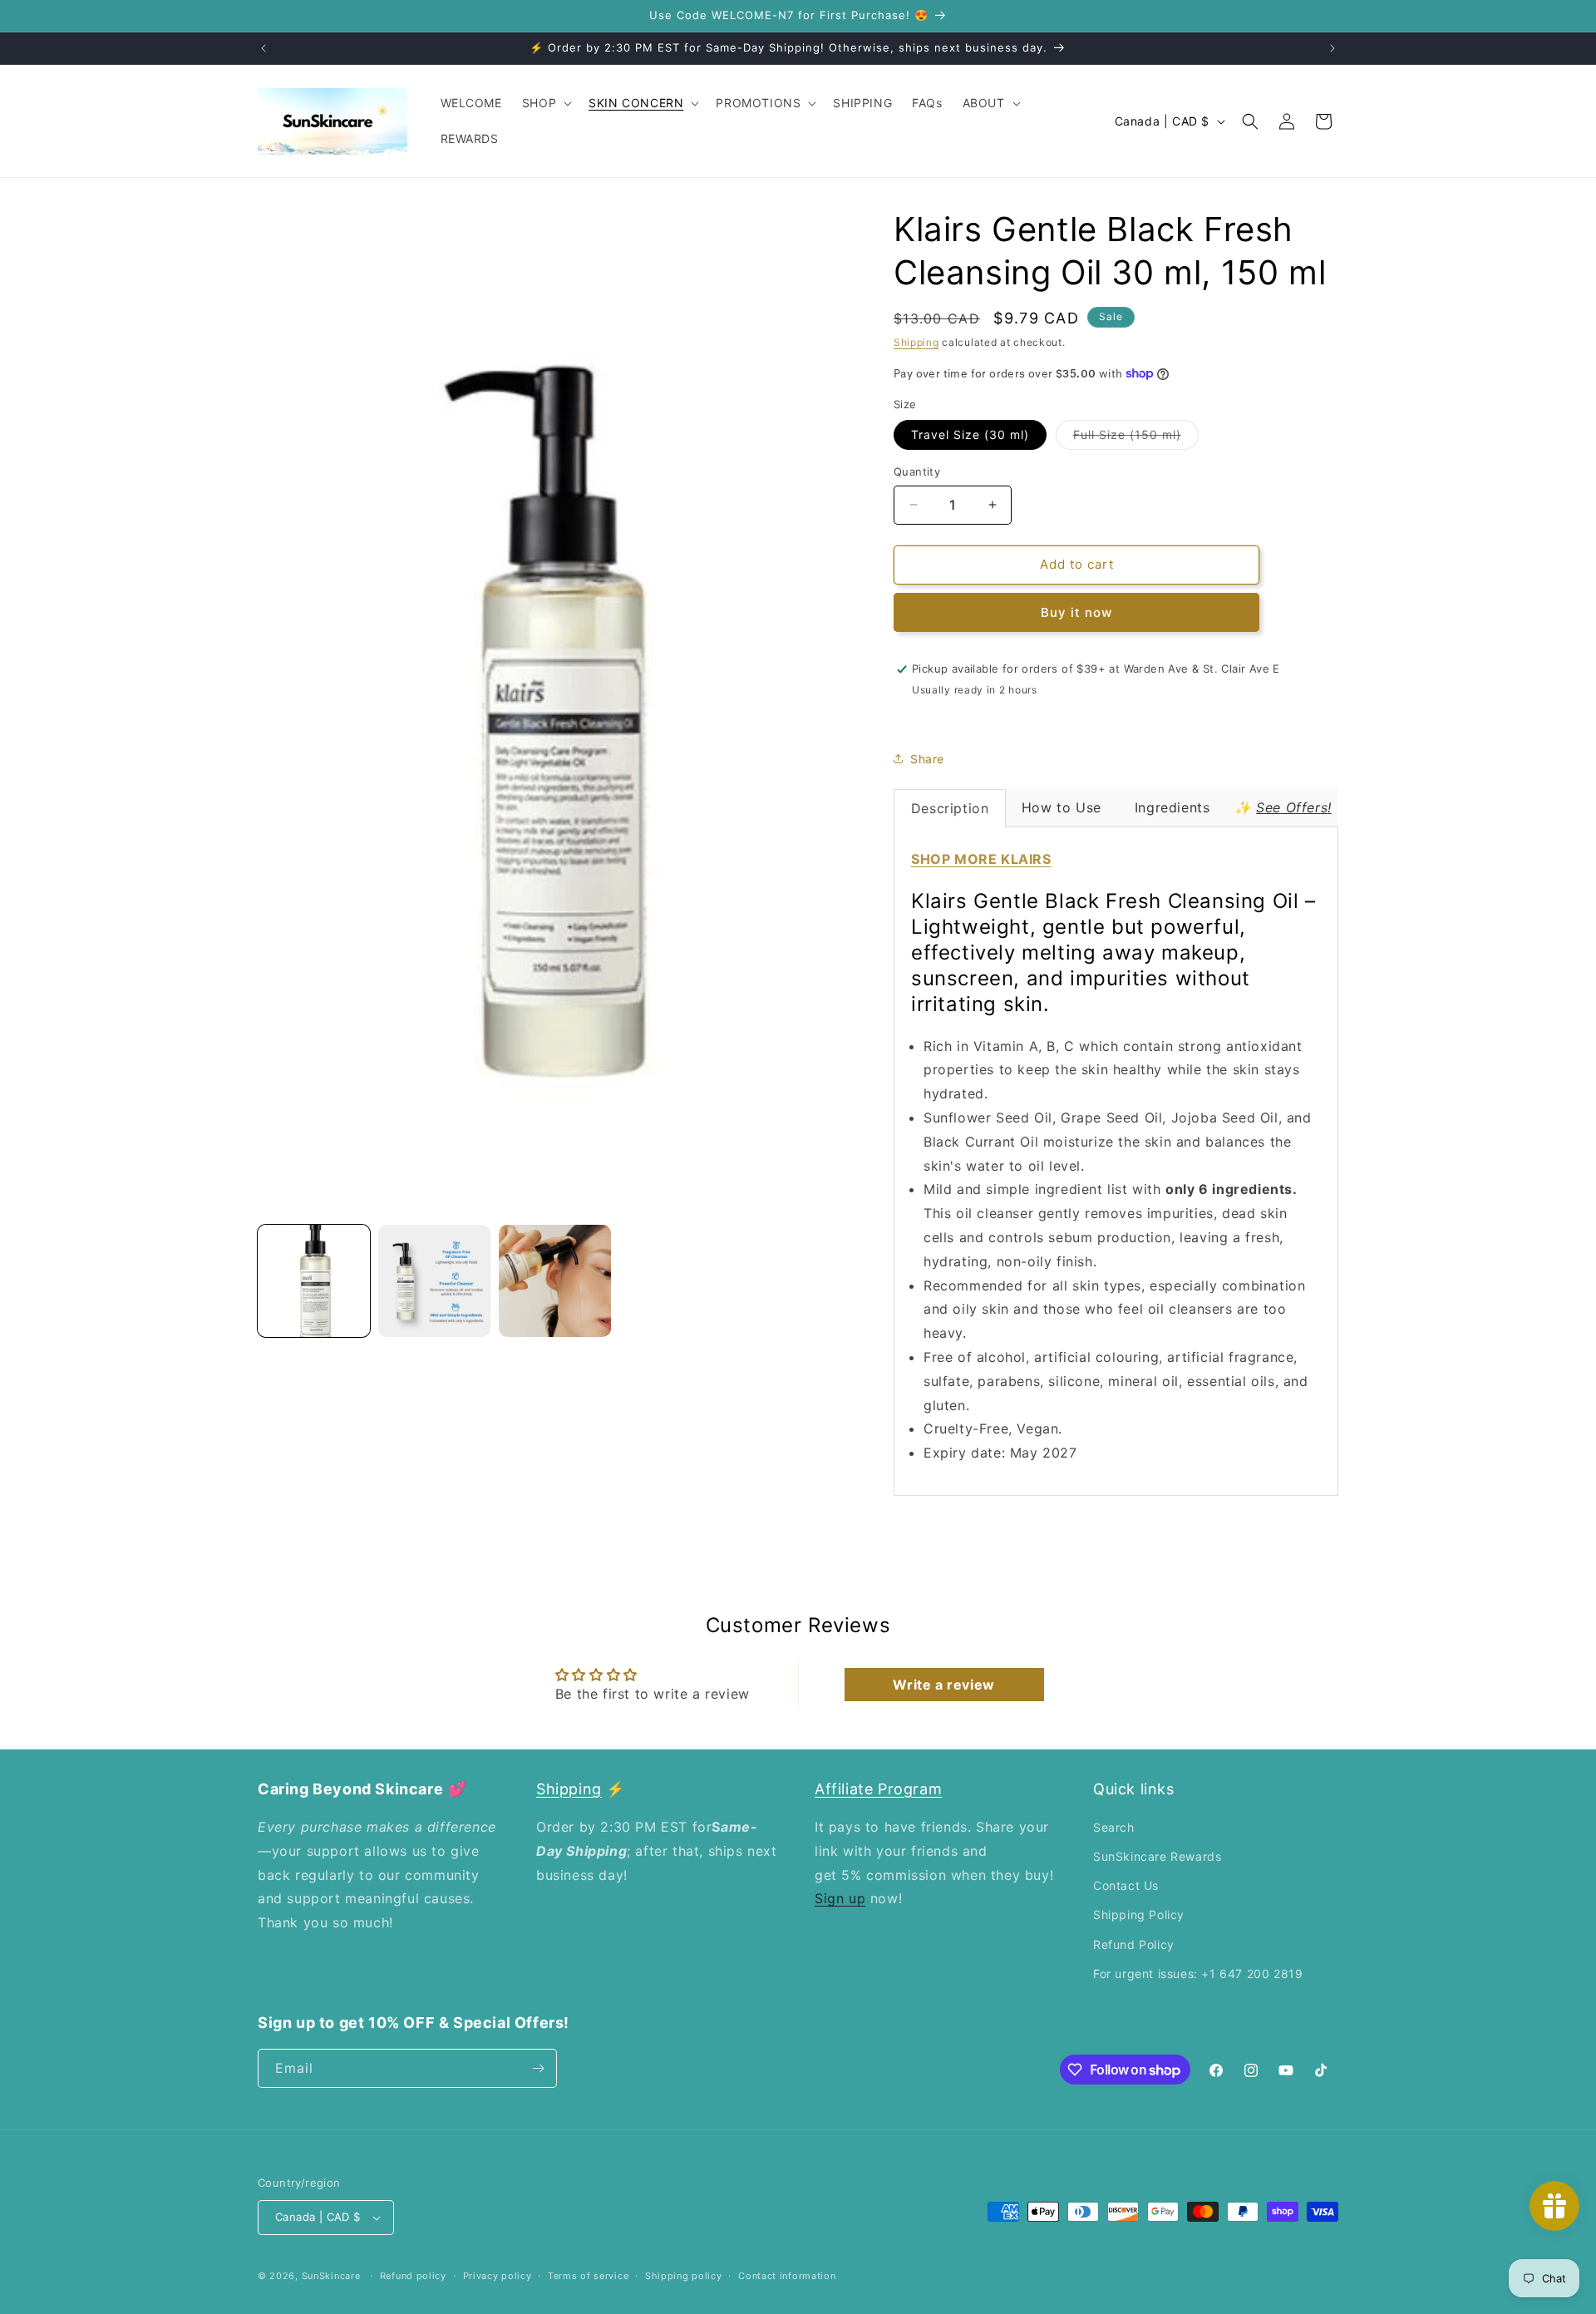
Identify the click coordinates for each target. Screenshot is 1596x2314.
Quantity (917, 471)
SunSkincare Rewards (1157, 1856)
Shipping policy (684, 2276)
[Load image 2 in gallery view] (434, 1281)
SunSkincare (331, 2276)
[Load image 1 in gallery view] (314, 1281)
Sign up (840, 1898)
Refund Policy (1134, 1944)
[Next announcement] (1332, 48)
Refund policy (413, 2276)
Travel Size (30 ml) (970, 434)
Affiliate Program (878, 1789)
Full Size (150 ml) (1136, 438)
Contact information (787, 2276)
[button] (545, 103)
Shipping (916, 342)
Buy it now (1076, 612)
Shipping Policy (1139, 1914)
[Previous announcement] (264, 48)
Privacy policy (498, 2276)
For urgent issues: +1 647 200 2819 (1198, 1974)
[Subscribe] (538, 2068)
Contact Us (1126, 1885)
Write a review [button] (943, 1685)
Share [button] (927, 759)
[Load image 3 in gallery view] (555, 1281)
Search (1114, 1827)
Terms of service (588, 2276)
